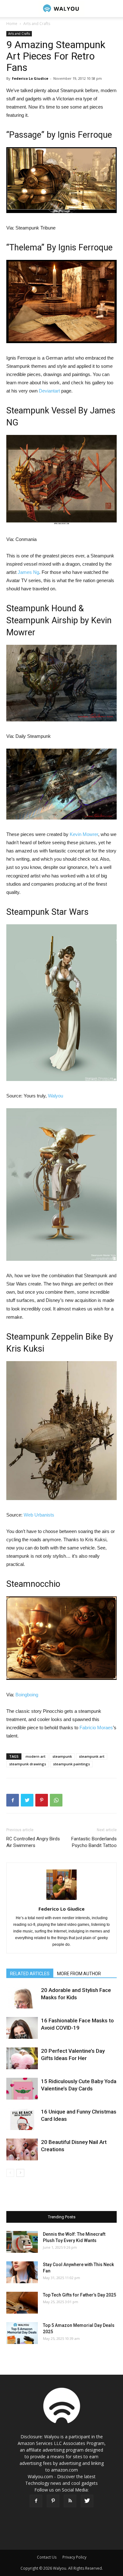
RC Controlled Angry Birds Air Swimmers (33, 1842)
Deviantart (49, 391)
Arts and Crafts (37, 24)
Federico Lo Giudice (30, 78)
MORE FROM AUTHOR (79, 1974)
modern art (35, 1756)
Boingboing (27, 1695)
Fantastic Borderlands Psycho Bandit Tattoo (94, 1842)
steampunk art (92, 1756)
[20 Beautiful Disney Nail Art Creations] (22, 2149)
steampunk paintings (71, 1764)
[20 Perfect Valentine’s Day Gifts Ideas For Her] (22, 2058)
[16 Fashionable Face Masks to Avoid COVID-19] (22, 2028)
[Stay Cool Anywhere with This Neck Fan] (22, 2272)
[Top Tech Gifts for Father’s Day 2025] (22, 2303)
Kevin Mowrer (84, 834)
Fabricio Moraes (96, 1728)
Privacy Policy (74, 2557)
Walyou (56, 1096)
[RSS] (70, 2501)
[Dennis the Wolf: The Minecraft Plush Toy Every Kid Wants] (22, 2242)
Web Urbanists (39, 1515)
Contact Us (47, 2557)
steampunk (62, 1756)
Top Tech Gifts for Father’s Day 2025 (79, 2295)
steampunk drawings (28, 1764)
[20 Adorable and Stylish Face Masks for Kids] (22, 1998)
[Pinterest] (53, 2501)
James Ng (28, 572)
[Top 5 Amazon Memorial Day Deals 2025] (22, 2333)
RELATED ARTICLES (30, 1974)
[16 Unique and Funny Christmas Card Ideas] (22, 2119)
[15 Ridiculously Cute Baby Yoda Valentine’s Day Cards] (22, 2089)
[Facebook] (36, 2501)
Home (12, 24)
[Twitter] (87, 2501)
